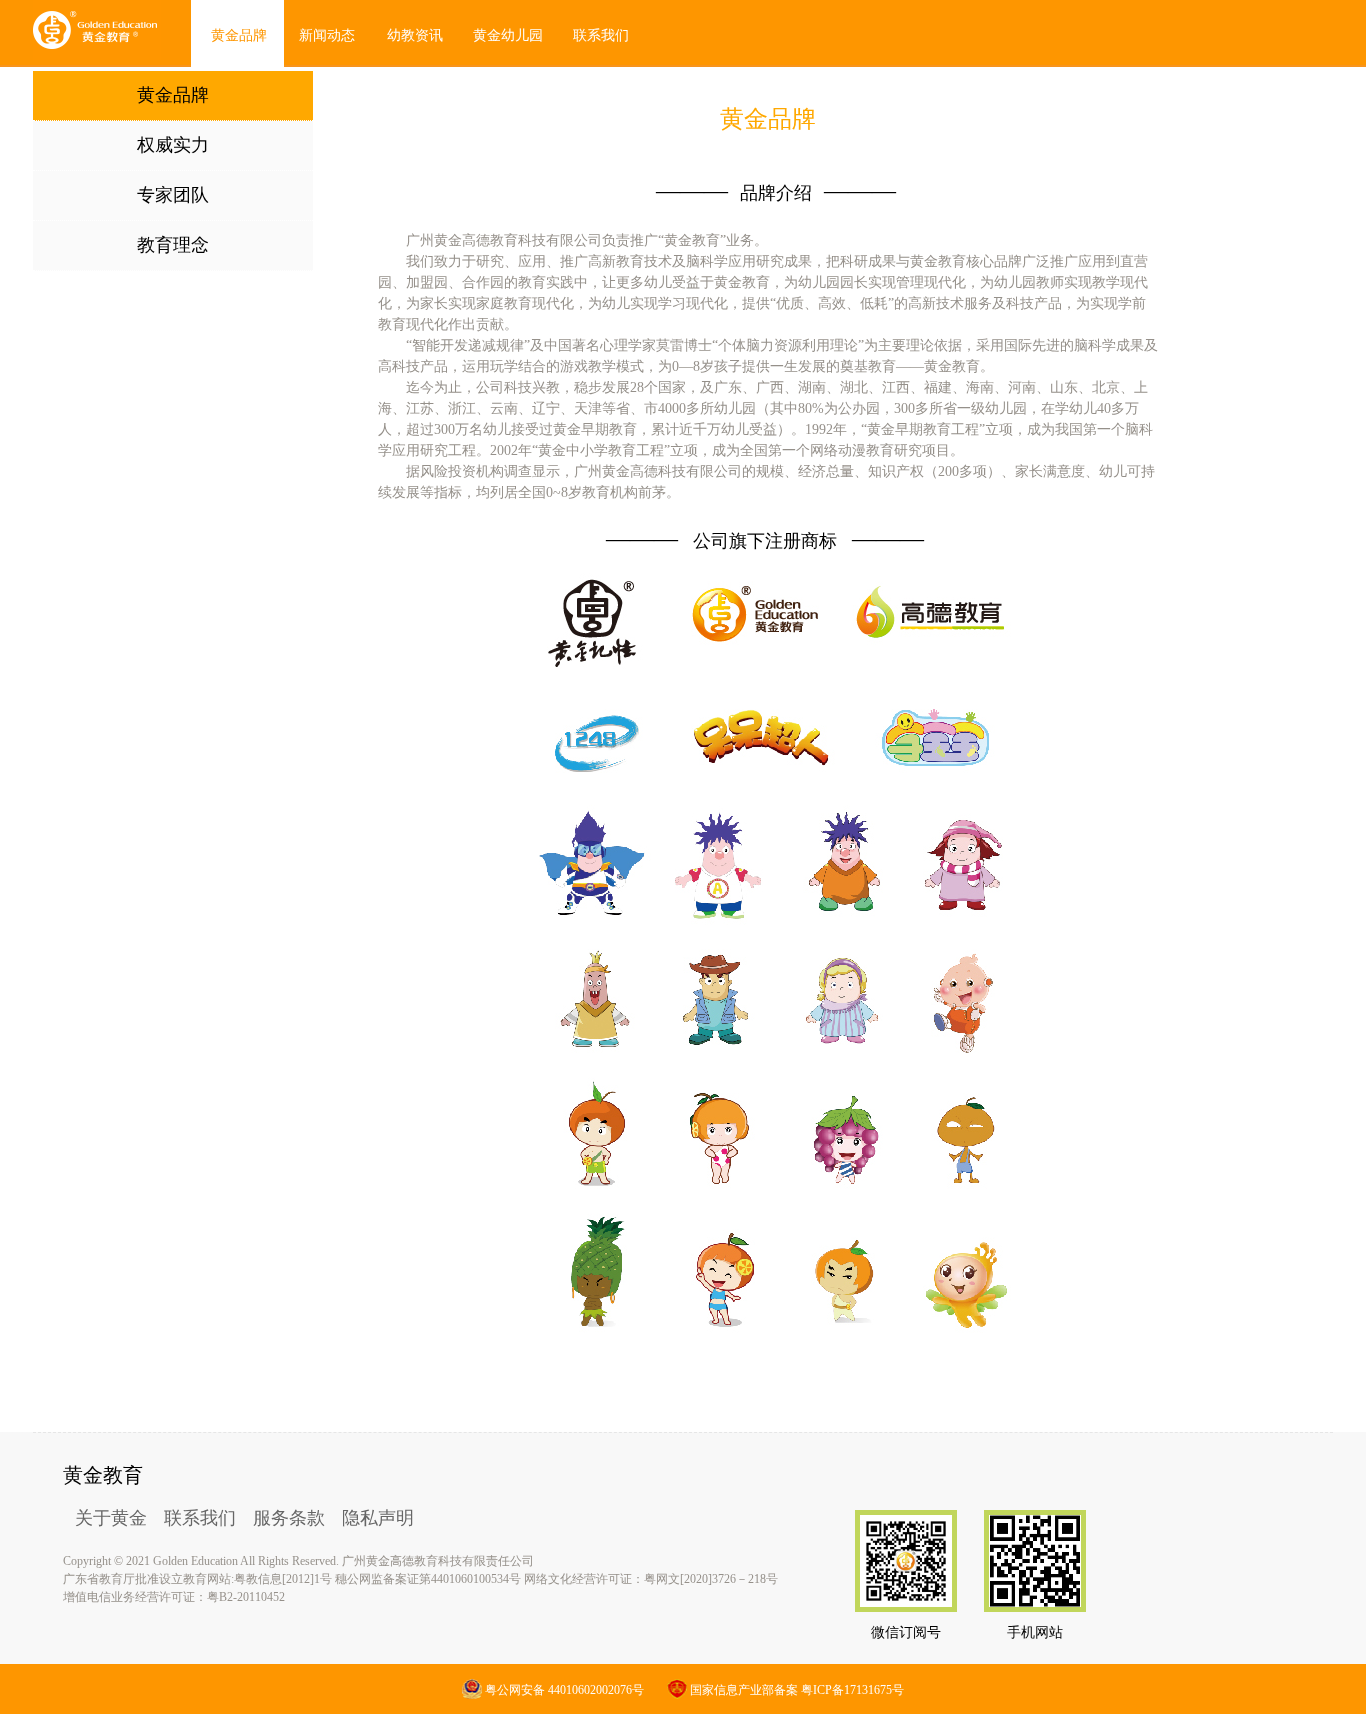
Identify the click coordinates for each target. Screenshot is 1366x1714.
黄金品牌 (239, 35)
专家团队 (173, 195)
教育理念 (173, 245)
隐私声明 (378, 1518)
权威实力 (173, 145)
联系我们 (200, 1518)
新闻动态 (327, 35)
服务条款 (289, 1518)
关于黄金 (111, 1518)
